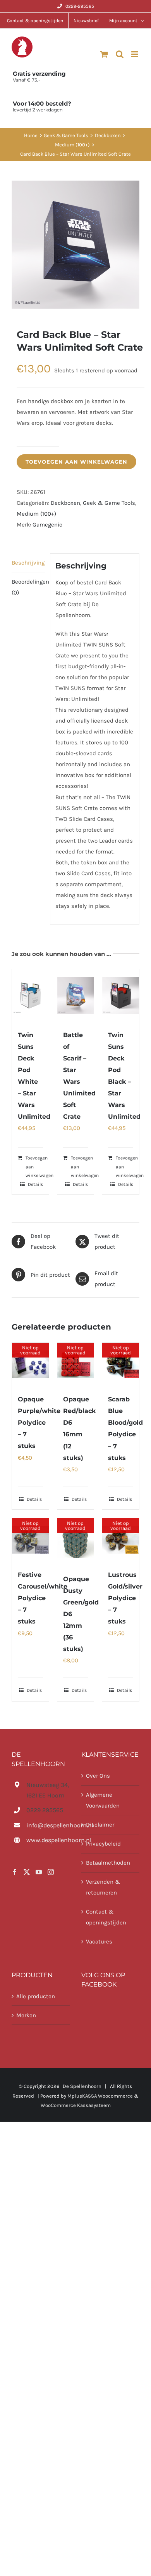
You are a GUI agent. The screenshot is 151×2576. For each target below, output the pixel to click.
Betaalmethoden (108, 1863)
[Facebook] (15, 1872)
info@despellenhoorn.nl (48, 1825)
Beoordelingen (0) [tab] (28, 587)
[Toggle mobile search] (120, 54)
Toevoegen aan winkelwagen (76, 462)
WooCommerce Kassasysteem (76, 2105)
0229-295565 (80, 6)
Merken (26, 2015)
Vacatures (99, 1942)
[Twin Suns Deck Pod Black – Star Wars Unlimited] (121, 995)
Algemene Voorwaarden (103, 1800)
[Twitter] (27, 1872)
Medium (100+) (36, 514)
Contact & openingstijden (106, 1917)
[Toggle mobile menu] (135, 54)
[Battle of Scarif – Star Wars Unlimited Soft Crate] (76, 995)
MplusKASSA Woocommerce (100, 2096)
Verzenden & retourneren (103, 1887)
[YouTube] (39, 1872)
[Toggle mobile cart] (104, 54)
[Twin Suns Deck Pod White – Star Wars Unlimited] (30, 995)
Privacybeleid (103, 1844)
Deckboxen (65, 503)
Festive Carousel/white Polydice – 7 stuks (43, 1598)
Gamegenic (47, 525)
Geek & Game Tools (109, 503)
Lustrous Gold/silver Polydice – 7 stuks (125, 1598)
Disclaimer (100, 1825)
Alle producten (36, 1996)
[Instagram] (51, 1872)
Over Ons (98, 1776)
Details (35, 1184)
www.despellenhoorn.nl (48, 1840)
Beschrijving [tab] (28, 563)
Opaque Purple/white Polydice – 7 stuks (39, 1423)
